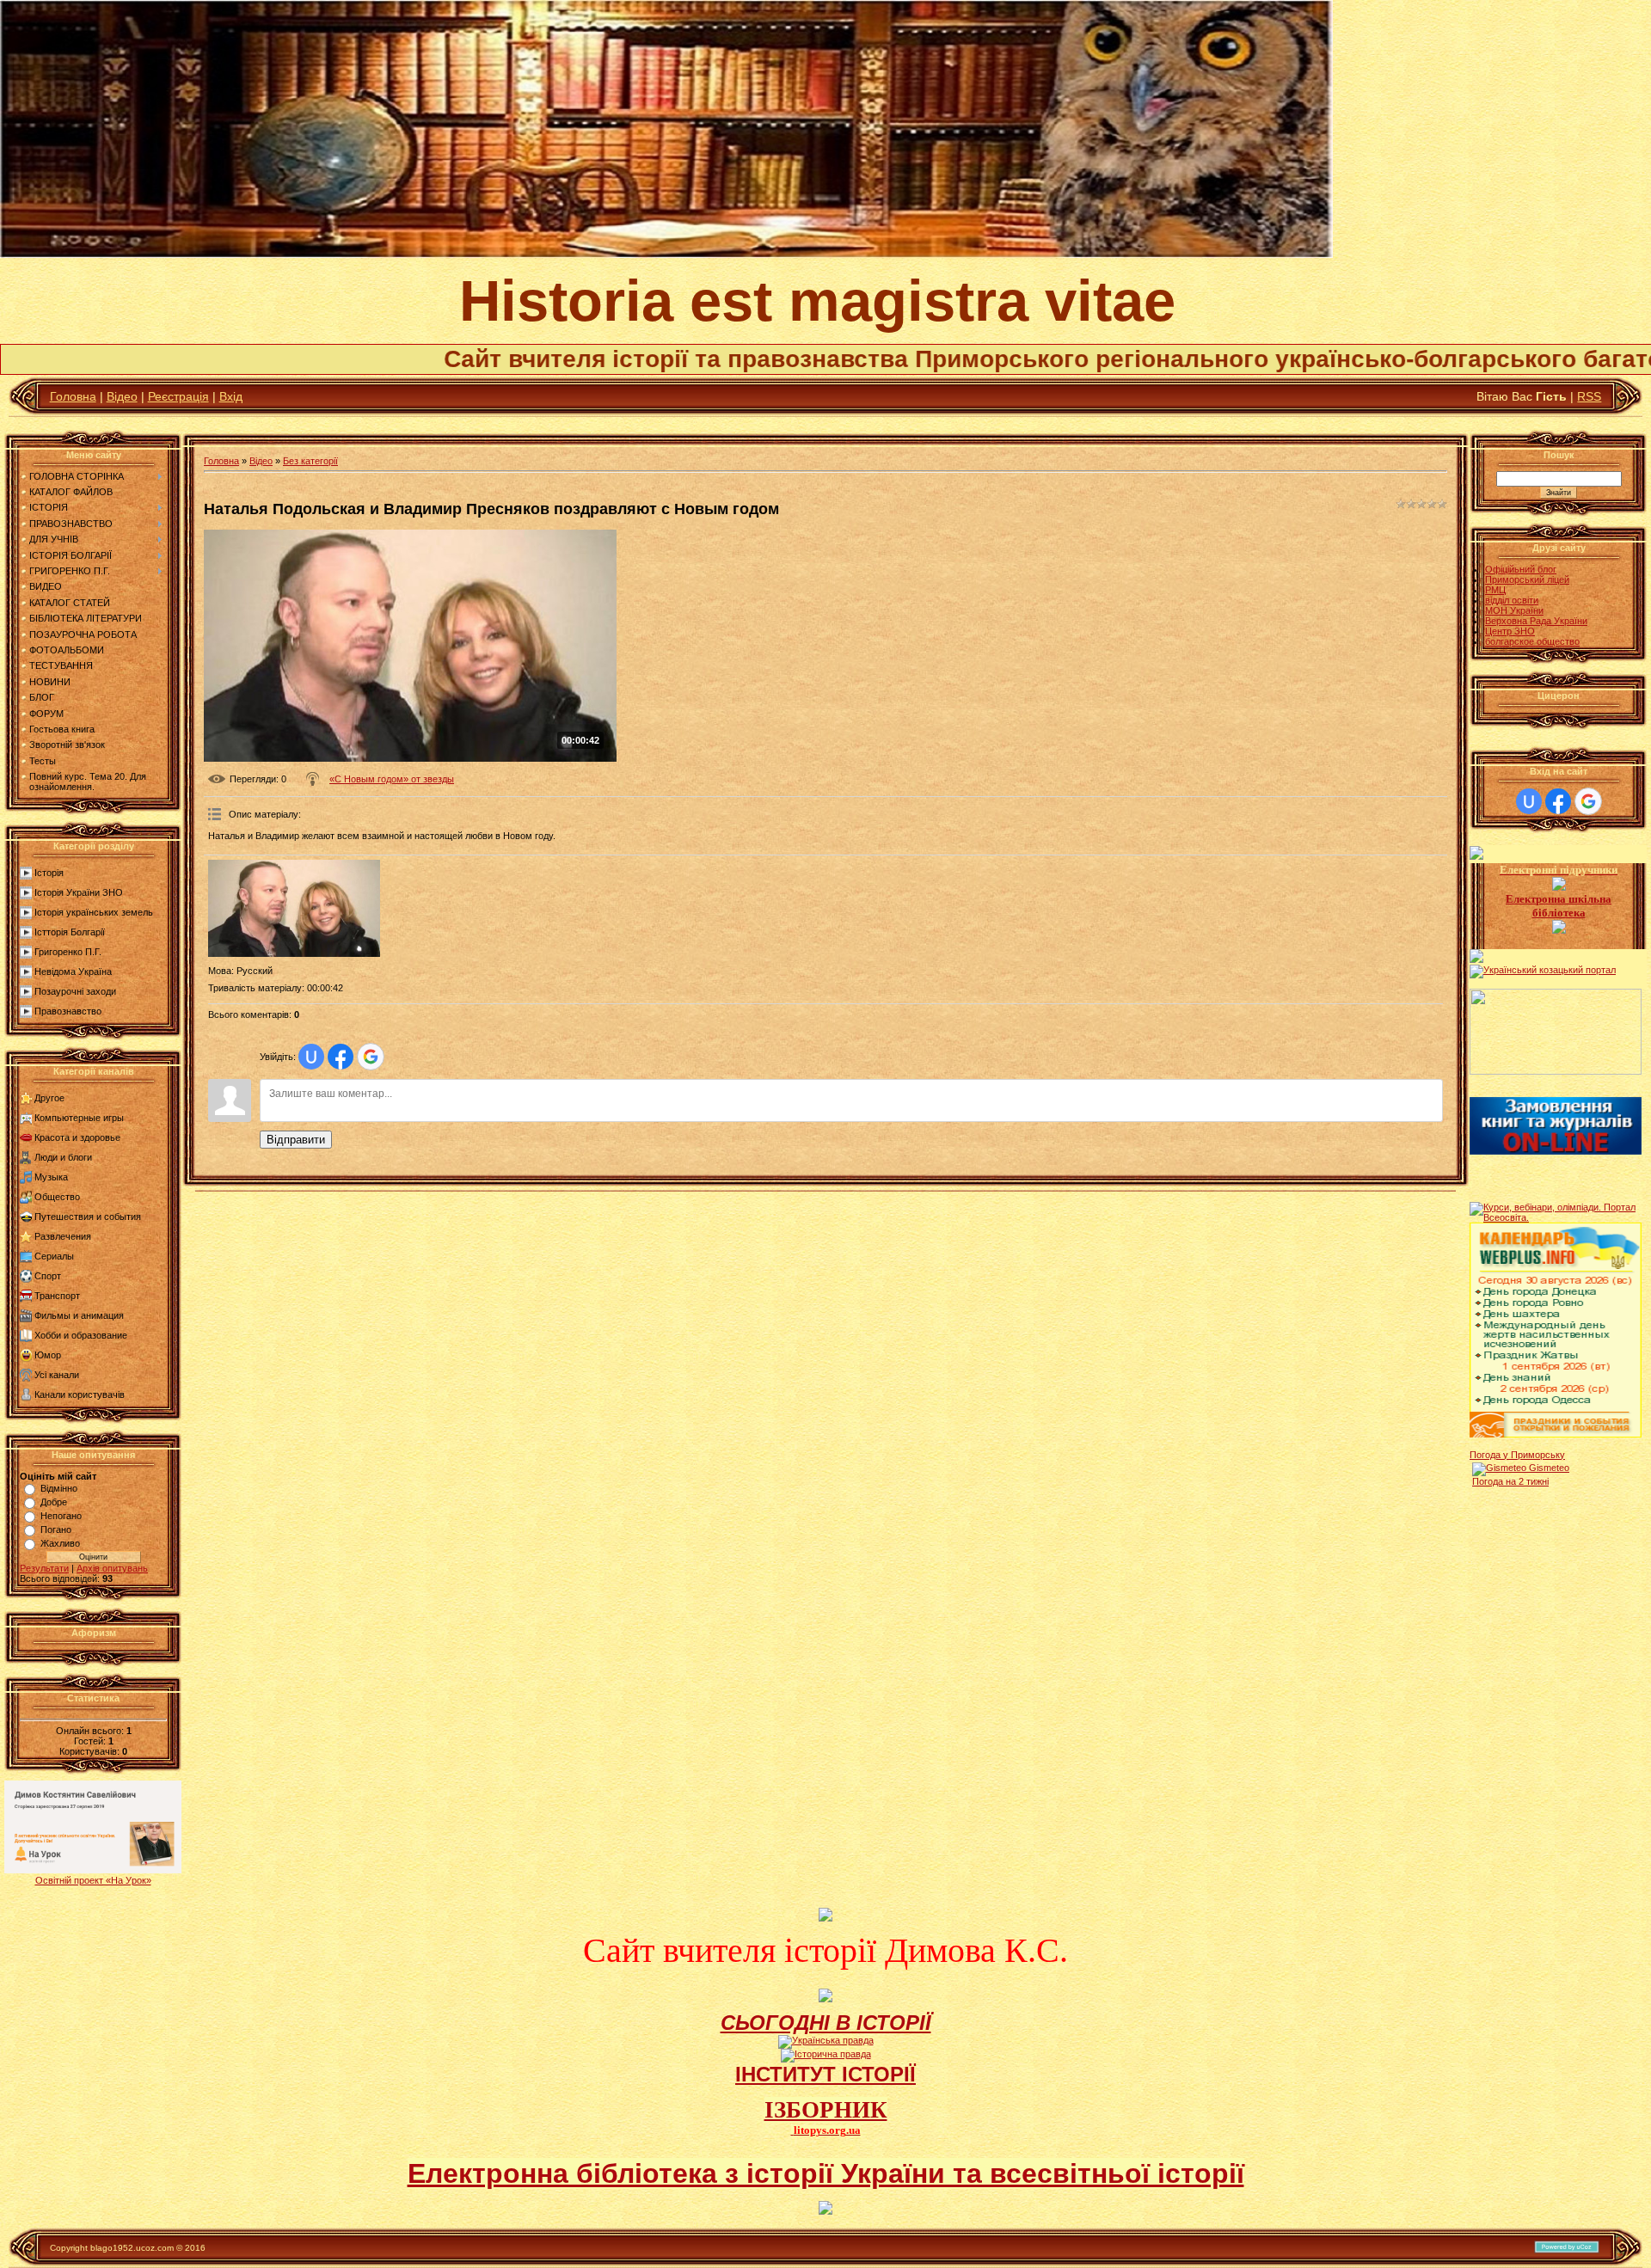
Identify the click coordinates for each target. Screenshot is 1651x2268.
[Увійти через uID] (311, 1057)
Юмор (48, 1355)
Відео (122, 396)
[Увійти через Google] (371, 1057)
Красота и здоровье (77, 1137)
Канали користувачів (80, 1395)
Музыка (51, 1177)
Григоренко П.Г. (68, 952)
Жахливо (60, 1543)
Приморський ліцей (1527, 579)
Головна (73, 396)
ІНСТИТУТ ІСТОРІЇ (825, 2074)
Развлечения (63, 1236)
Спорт (48, 1276)
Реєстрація (178, 396)
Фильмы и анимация (79, 1315)
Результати (44, 1568)
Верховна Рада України (1536, 621)
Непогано (61, 1516)
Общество (57, 1197)
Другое (49, 1098)
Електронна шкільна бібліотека (1559, 906)
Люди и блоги (63, 1157)
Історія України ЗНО (79, 892)
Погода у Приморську (1517, 1455)
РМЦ (1495, 590)
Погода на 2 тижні (1510, 1481)
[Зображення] (294, 908)
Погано (56, 1529)
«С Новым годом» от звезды (392, 779)
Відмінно (59, 1488)
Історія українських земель (94, 912)
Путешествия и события (88, 1217)
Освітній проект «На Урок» (93, 1880)
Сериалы (54, 1256)
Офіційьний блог (1521, 569)
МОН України (1514, 610)
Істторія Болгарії (70, 932)
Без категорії (310, 461)
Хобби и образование (81, 1335)
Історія (49, 873)
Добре (54, 1502)
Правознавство (68, 1011)
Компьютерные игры (79, 1118)
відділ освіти (1512, 600)
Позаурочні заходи (75, 991)
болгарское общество (1532, 641)
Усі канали (57, 1375)
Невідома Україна (73, 972)
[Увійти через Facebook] (341, 1057)
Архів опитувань (112, 1568)
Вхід (231, 396)
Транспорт (57, 1296)
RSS (1589, 396)
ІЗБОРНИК (826, 2110)
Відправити (296, 1140)
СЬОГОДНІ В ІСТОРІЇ (826, 2023)
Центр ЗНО (1510, 631)
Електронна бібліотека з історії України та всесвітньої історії (826, 2173)
